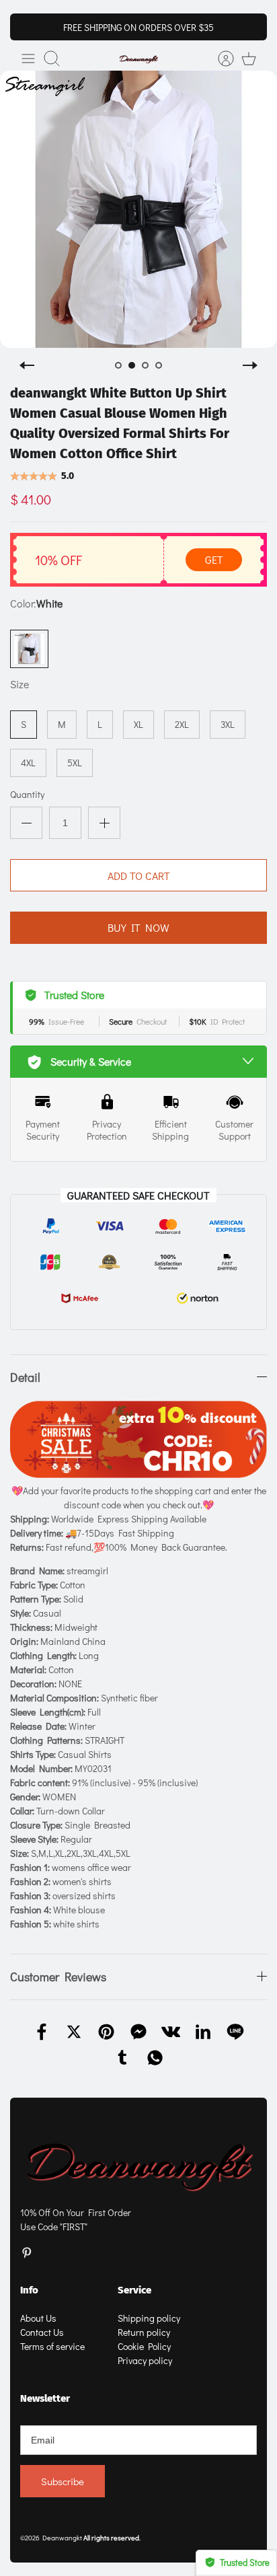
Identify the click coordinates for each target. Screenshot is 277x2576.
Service (134, 2290)
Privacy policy (145, 2360)
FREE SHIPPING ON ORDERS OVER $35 (138, 27)
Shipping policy (149, 2318)
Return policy (144, 2332)
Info (29, 2290)
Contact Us (42, 2332)
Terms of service (52, 2346)
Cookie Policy (144, 2346)
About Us (38, 2318)
